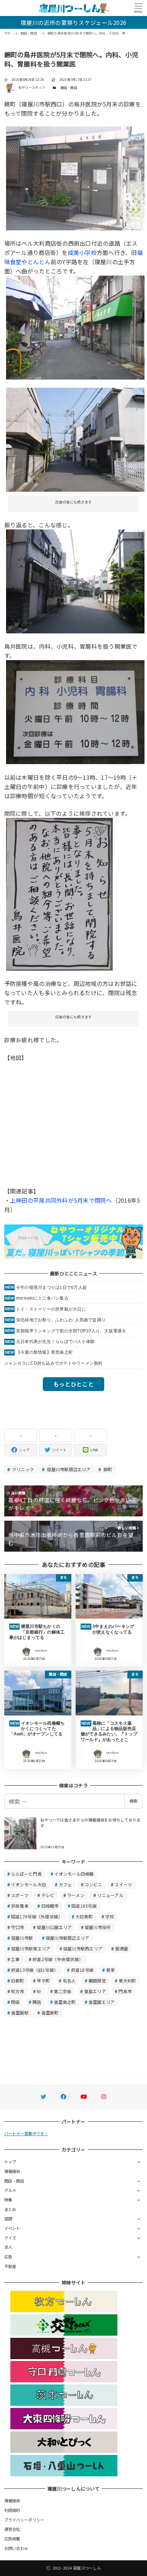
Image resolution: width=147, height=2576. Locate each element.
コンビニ (93, 1884)
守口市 (18, 1927)
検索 (133, 1801)
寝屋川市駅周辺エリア (68, 1469)
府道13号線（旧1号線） (35, 1970)
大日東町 (84, 1916)
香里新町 (50, 2013)
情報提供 (12, 2171)
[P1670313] (75, 326)
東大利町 (127, 1981)
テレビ (48, 1895)
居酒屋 (122, 1948)
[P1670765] (75, 711)
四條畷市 (50, 1906)
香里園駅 (20, 2013)
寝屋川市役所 (98, 1927)
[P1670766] (75, 580)
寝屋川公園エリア (54, 1927)
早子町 (43, 1981)
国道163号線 (84, 1906)
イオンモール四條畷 (74, 1874)
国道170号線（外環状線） (37, 1916)
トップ (10, 2162)
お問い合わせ (16, 2548)
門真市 (125, 1991)
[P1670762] (75, 439)
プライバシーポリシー (24, 2520)
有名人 (69, 1981)
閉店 (16, 2002)
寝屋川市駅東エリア (31, 1948)
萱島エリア (95, 1991)
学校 (110, 1916)
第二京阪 (63, 1991)
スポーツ (20, 1895)
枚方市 (18, 1991)
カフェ (65, 1884)
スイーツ (123, 1884)
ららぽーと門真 (26, 1874)
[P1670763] (75, 177)
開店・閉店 (69, 88)
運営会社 (12, 2529)
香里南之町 (65, 2002)
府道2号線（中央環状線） (58, 1959)
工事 (16, 1959)
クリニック (23, 1469)
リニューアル (110, 1895)
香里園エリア (102, 2002)
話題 (8, 2219)
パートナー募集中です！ (26, 2133)
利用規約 (12, 2510)
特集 (8, 2200)
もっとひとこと (73, 1384)
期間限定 (97, 1981)
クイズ (10, 2238)
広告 (8, 2257)
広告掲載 (12, 2539)
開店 (37, 2002)
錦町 (107, 1469)
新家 (111, 1970)
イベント (12, 2228)
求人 (8, 2247)
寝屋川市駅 (22, 1938)
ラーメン (76, 1895)
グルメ (10, 2190)
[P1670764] (59, 893)
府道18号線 (82, 1970)
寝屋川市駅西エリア (83, 1948)
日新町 (18, 1981)
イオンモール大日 (29, 1884)
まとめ (10, 2209)
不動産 (10, 2266)
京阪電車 (20, 1906)
